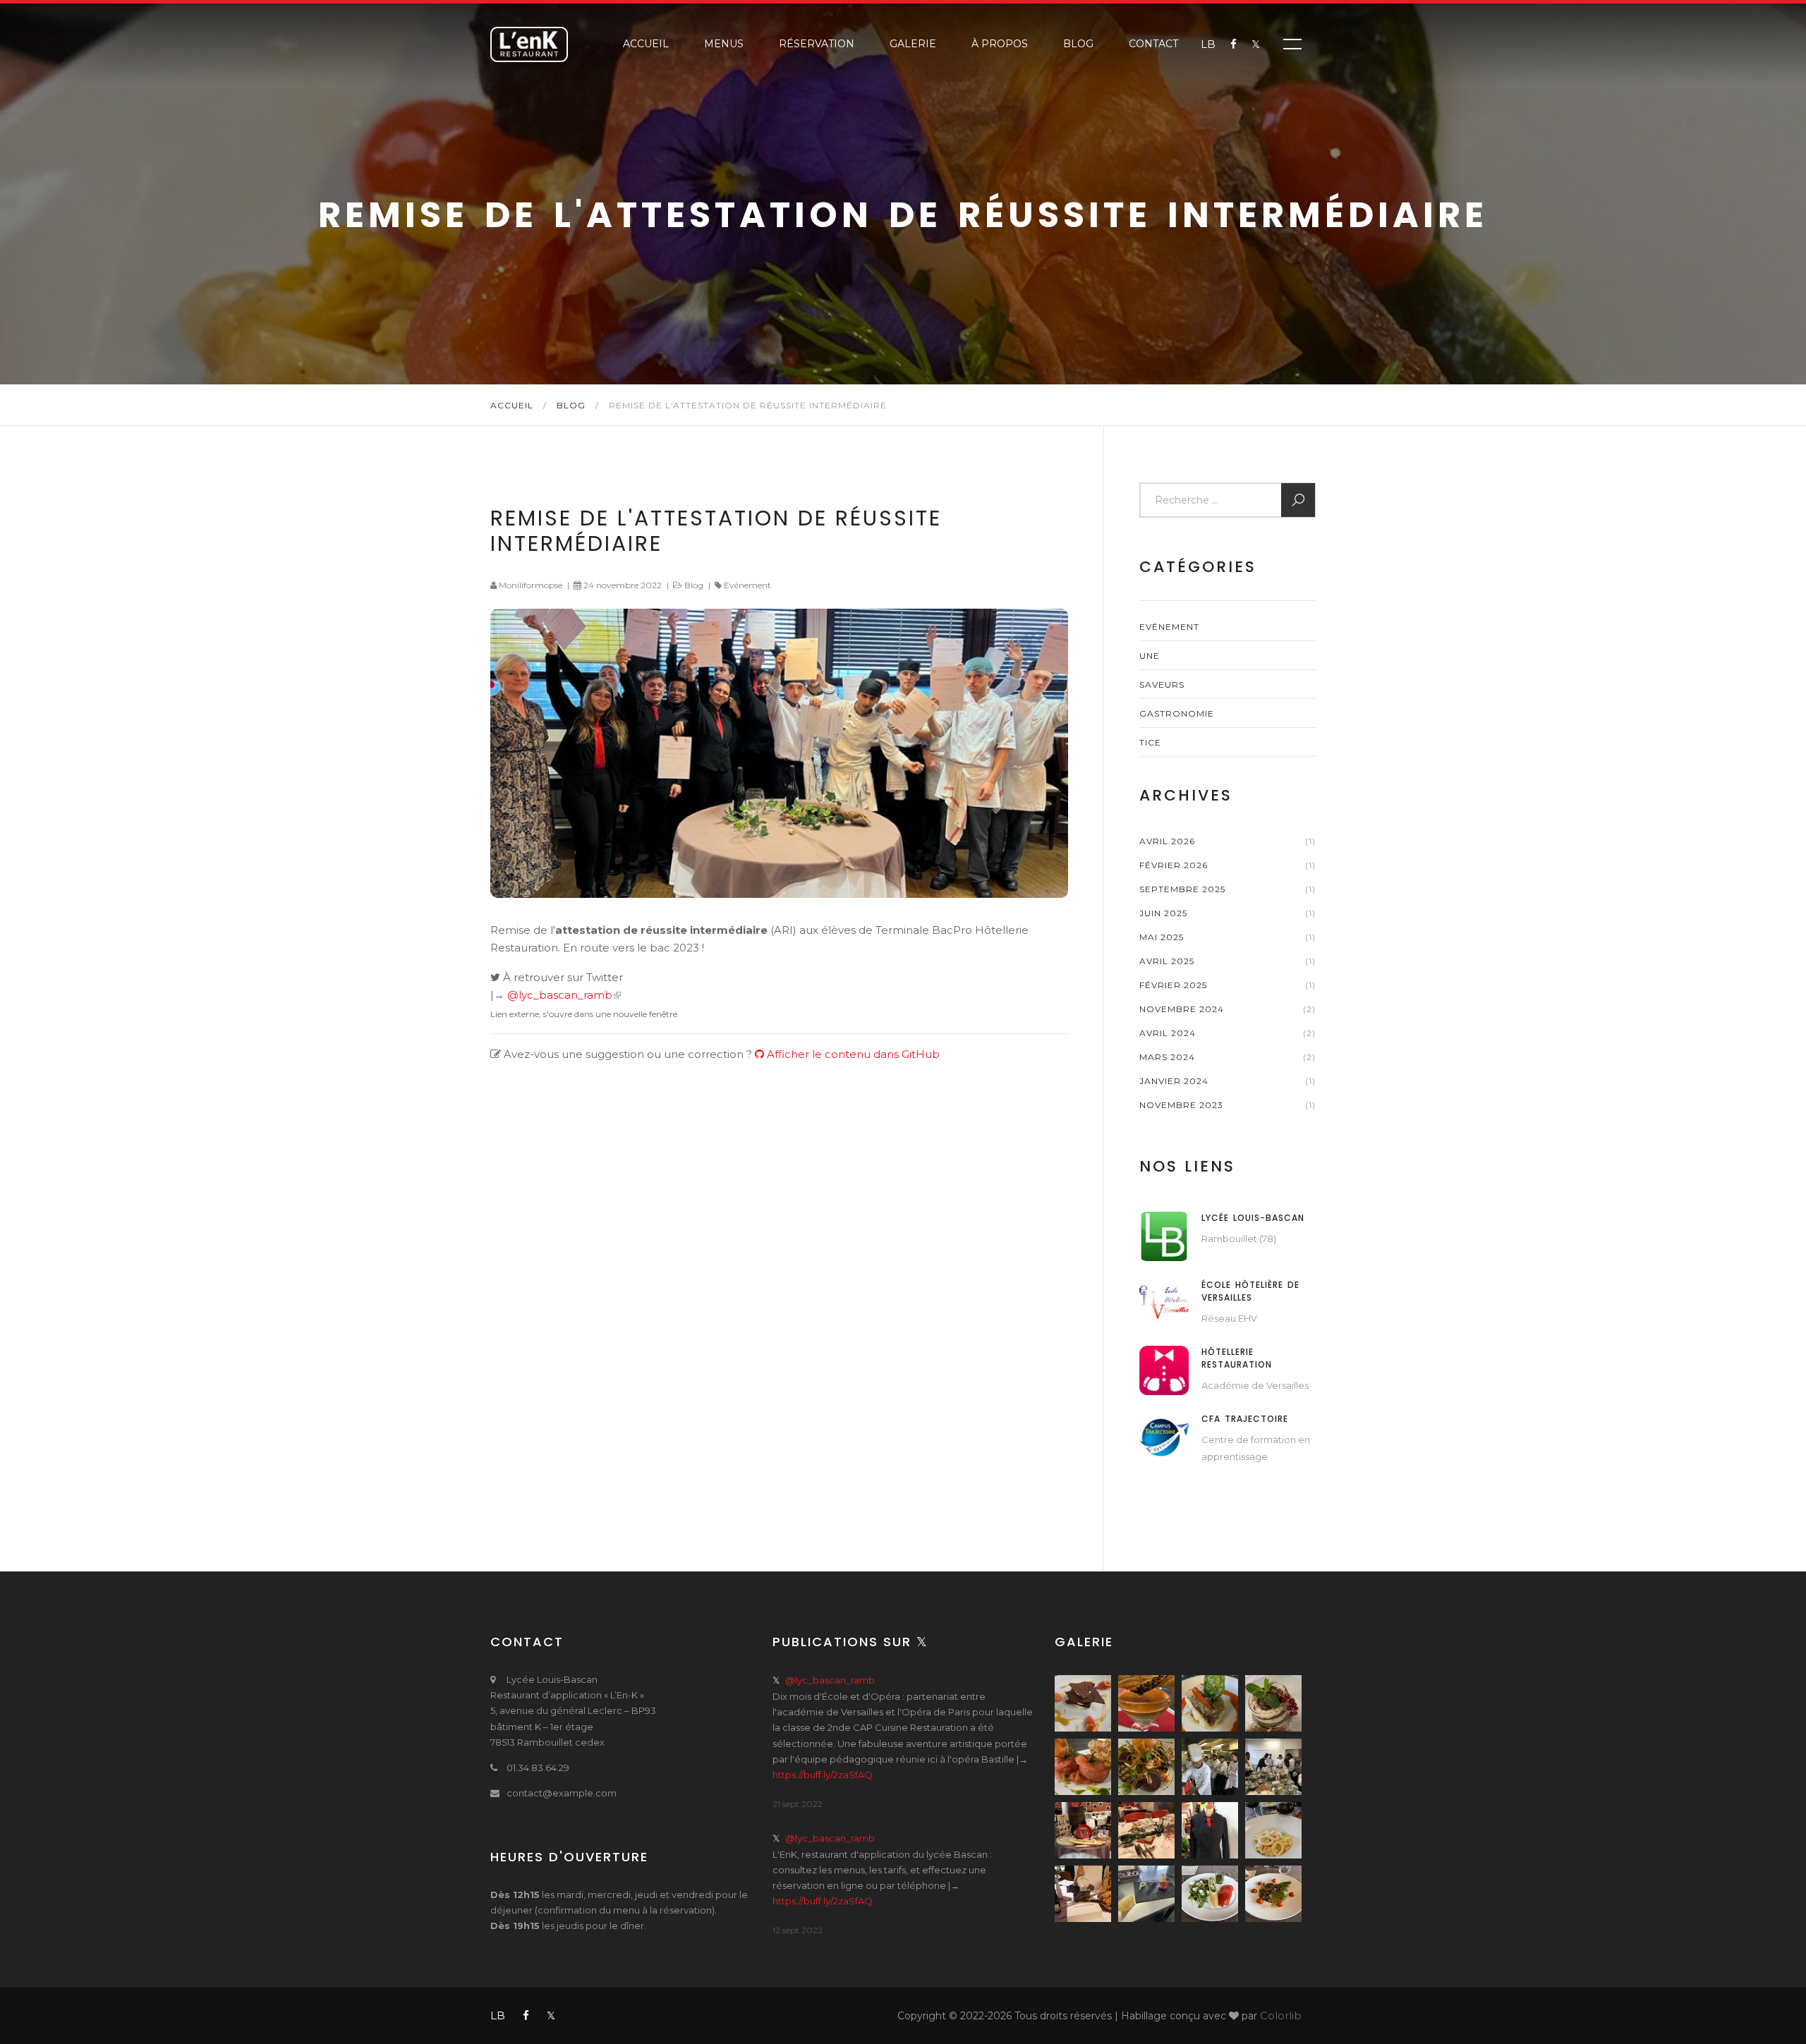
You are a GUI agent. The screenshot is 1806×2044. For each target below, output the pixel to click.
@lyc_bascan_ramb (560, 995)
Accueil (646, 44)
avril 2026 (1167, 841)
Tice (1150, 742)
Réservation (817, 44)
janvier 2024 (1174, 1081)
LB (1208, 44)
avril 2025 (1167, 961)
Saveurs (1162, 685)
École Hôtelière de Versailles (1250, 1291)
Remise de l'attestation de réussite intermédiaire (716, 531)
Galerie (913, 44)
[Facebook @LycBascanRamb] (1226, 44)
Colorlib (1281, 2015)
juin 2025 (1163, 913)
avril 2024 (1168, 1033)
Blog (1078, 44)
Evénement (747, 585)
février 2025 (1173, 985)
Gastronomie (1177, 713)
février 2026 (1174, 865)
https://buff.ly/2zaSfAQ (823, 1775)
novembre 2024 (1182, 1009)
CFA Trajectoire (1245, 1419)
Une (1150, 656)
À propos (1000, 44)
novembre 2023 (1181, 1105)
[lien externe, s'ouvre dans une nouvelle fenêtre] (1164, 1235)
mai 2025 (1162, 937)
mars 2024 (1167, 1057)
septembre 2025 (1182, 889)
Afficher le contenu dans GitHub (852, 1054)
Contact (1153, 44)
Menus (724, 44)
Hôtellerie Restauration (1237, 1358)
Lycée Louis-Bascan (1253, 1218)
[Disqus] (779, 1303)
